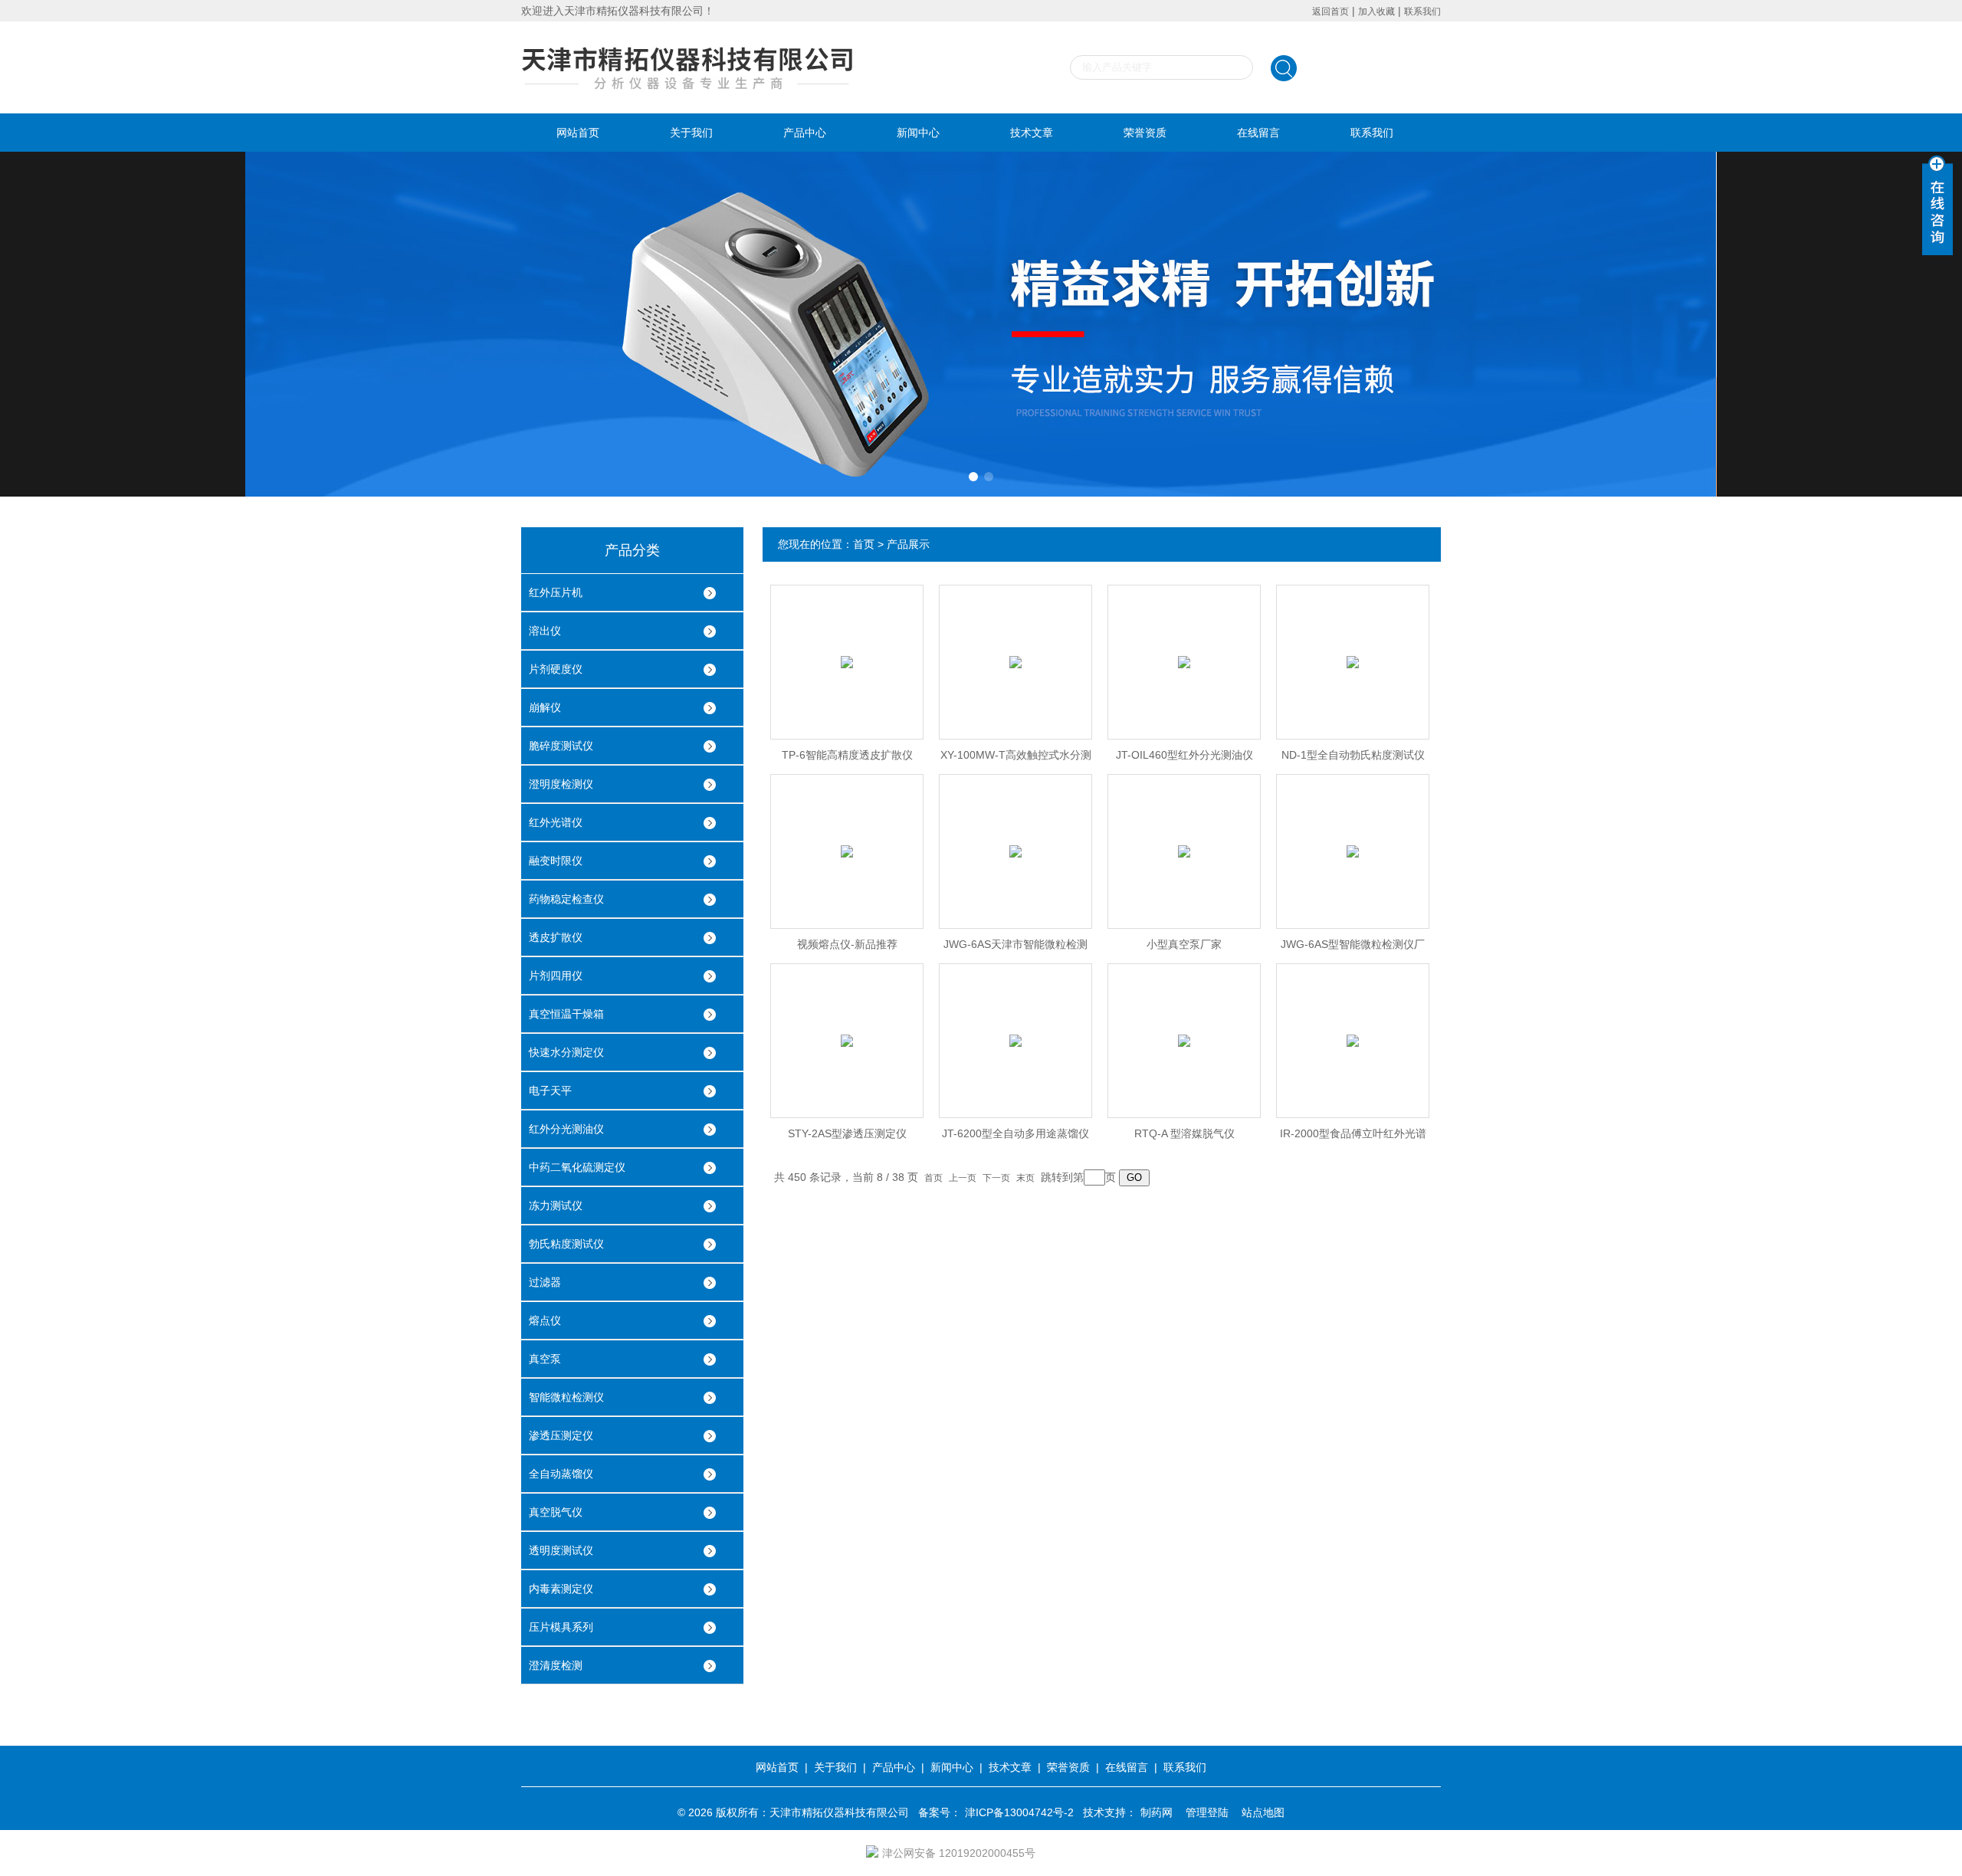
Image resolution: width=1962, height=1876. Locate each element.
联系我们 (1422, 11)
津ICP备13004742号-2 (1019, 1812)
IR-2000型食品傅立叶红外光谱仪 (1353, 1138)
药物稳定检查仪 (566, 899)
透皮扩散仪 (556, 937)
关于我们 (691, 133)
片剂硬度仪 (556, 669)
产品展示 (908, 544)
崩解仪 (545, 707)
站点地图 (1263, 1812)
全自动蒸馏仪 (561, 1474)
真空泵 (545, 1359)
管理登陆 (1207, 1812)
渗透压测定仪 (561, 1435)
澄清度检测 (556, 1665)
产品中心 (805, 133)
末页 (1025, 1178)
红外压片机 (556, 592)
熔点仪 (545, 1320)
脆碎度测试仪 (561, 746)
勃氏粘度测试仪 (566, 1244)
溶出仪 (545, 631)
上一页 (963, 1178)
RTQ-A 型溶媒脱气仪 (1184, 1133)
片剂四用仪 (556, 976)
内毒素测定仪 (561, 1589)
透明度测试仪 (561, 1550)
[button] (973, 477)
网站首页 (578, 133)
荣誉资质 (1145, 133)
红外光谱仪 (556, 822)
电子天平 (550, 1091)
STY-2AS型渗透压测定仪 (847, 1133)
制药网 (1157, 1812)
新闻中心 (918, 133)
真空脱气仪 (556, 1512)
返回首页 (1330, 11)
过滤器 (545, 1282)
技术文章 (1032, 133)
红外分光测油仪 (566, 1129)
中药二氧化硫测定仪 (577, 1167)
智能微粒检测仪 (566, 1397)
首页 (864, 544)
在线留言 (1258, 133)
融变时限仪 (556, 861)
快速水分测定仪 (566, 1052)
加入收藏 (1376, 11)
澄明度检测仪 (561, 784)
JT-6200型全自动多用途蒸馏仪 (1015, 1133)
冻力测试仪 (556, 1205)
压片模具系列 (561, 1627)
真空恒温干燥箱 (566, 1014)
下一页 (996, 1178)
